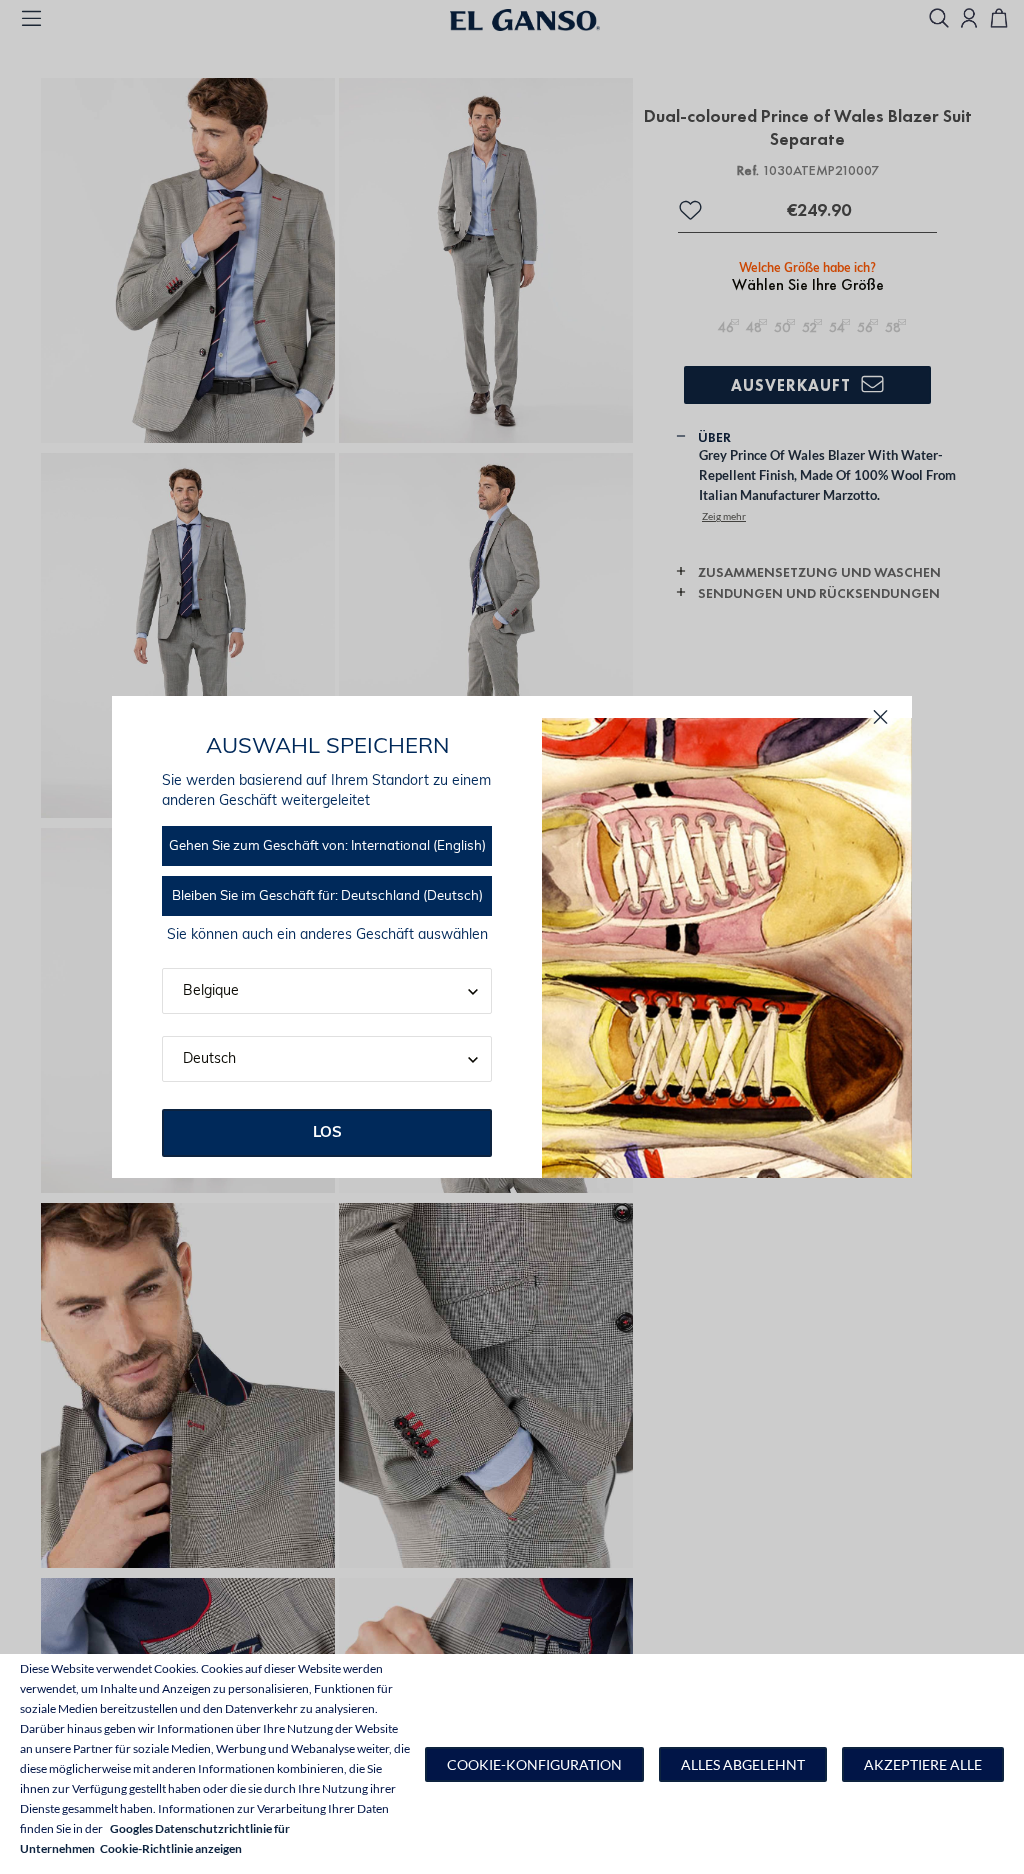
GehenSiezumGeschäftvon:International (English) (327, 846)
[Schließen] (880, 717)
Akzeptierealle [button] (923, 1764)
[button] (534, 1764)
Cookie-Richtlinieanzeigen (171, 1848)
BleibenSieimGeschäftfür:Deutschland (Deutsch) (327, 896)
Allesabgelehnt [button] (743, 1764)
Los (327, 1133)
